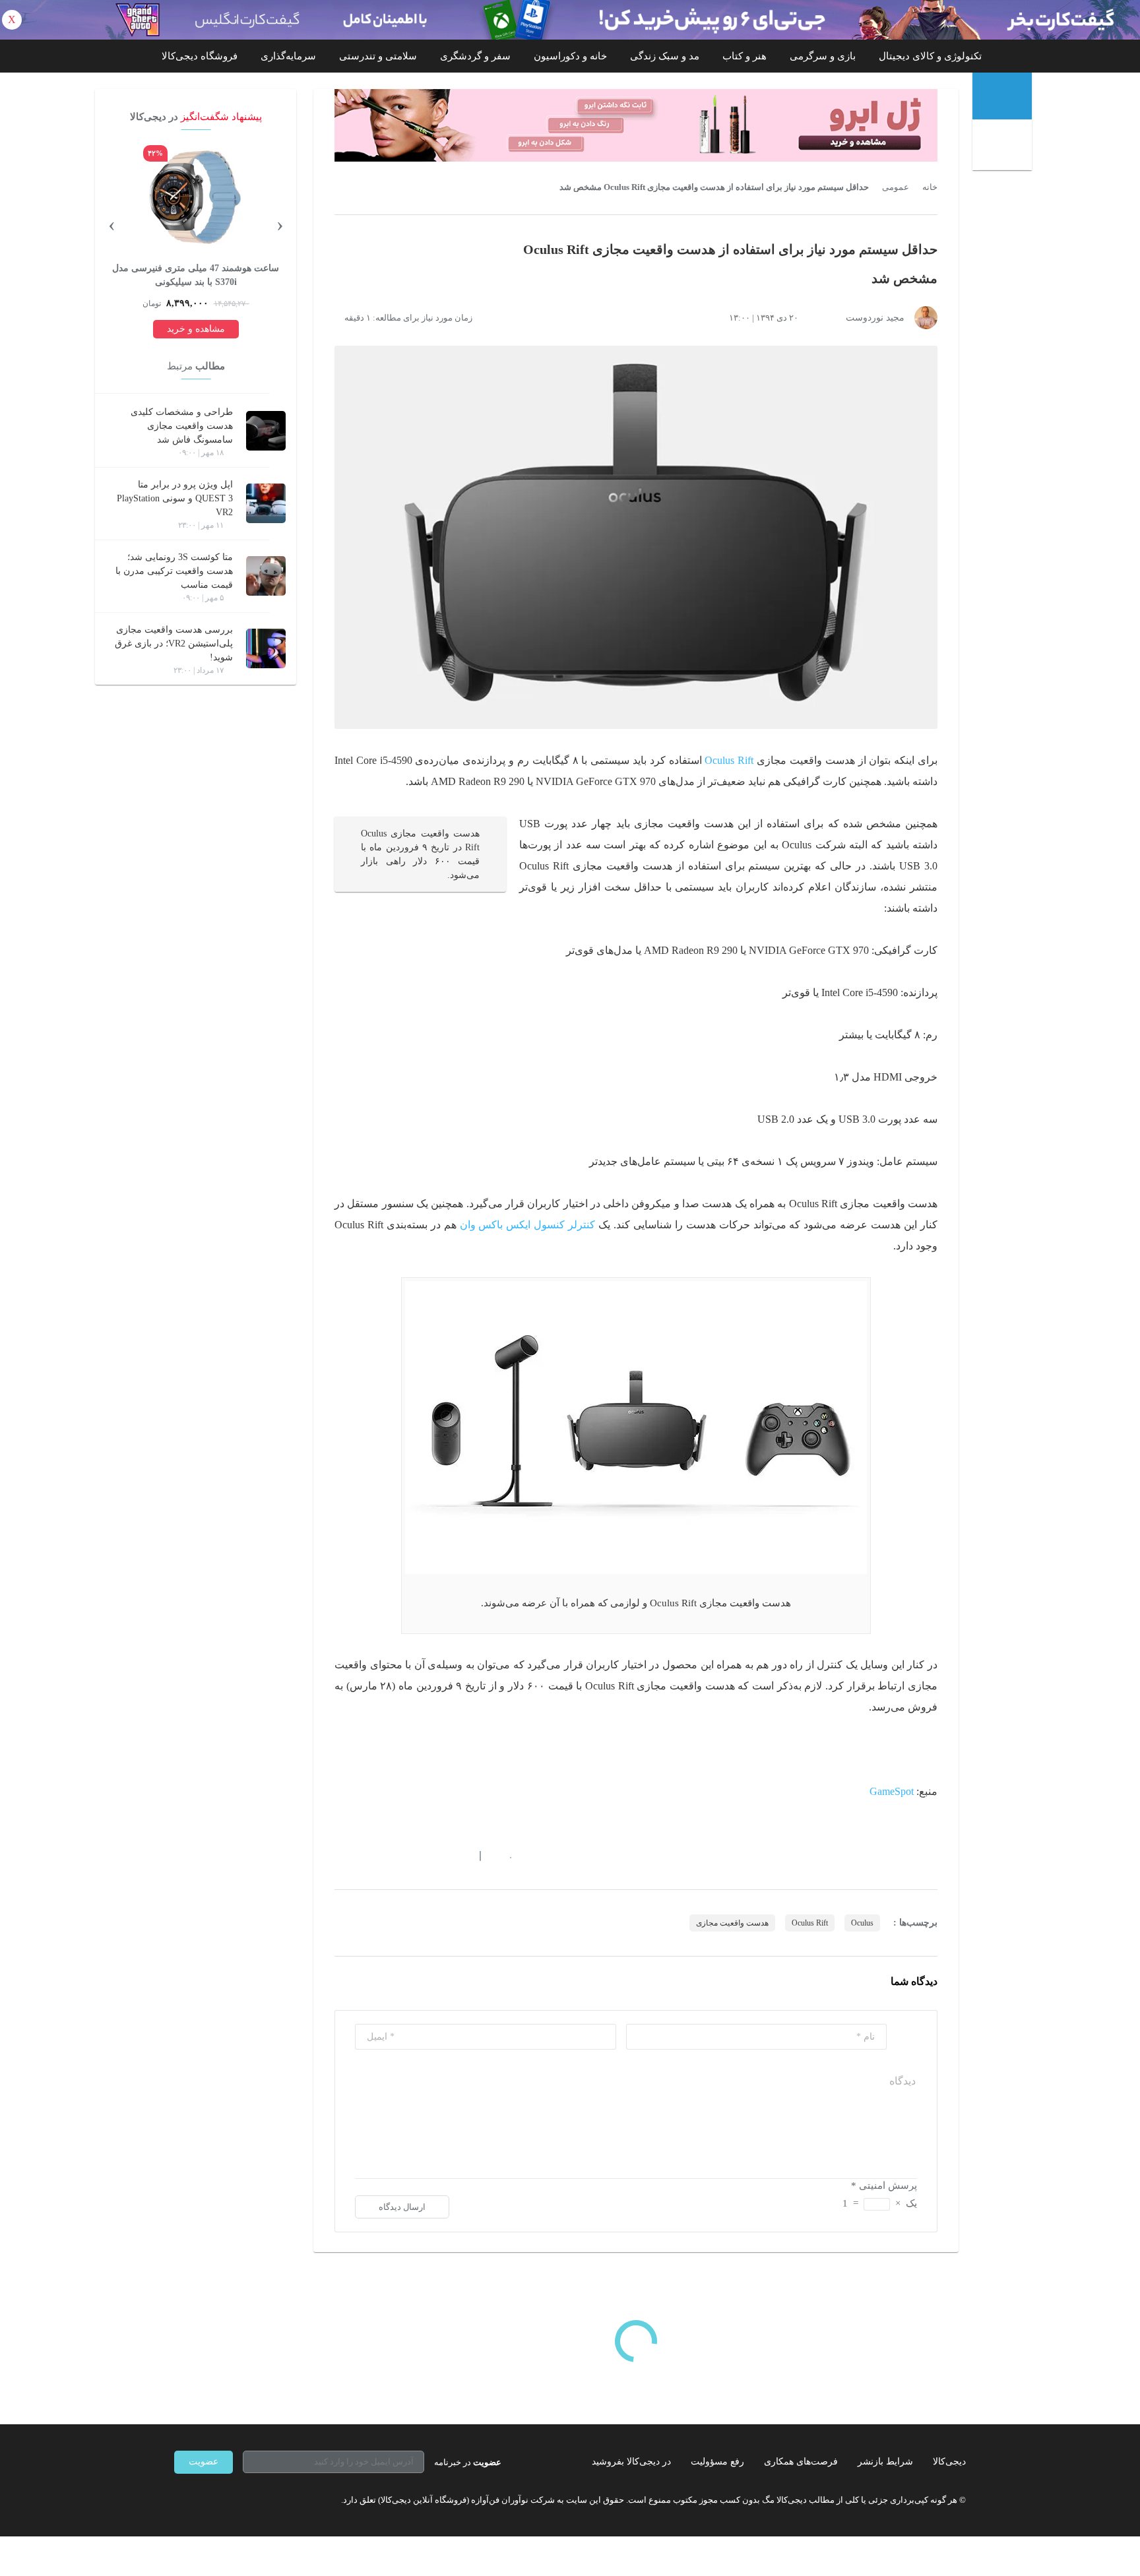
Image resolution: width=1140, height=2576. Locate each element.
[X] (227, 2500)
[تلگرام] (179, 2500)
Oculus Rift (729, 760)
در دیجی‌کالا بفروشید (631, 2462)
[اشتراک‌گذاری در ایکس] (387, 1856)
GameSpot (892, 1791)
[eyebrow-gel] (636, 125)
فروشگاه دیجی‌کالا (200, 56)
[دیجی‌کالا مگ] (1002, 96)
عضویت (204, 2462)
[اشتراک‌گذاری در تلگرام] (340, 1856)
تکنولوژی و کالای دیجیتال (930, 56)
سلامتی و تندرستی (378, 56)
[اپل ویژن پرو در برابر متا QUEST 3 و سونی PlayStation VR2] (266, 503)
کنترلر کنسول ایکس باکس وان (528, 1225)
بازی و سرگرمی (823, 56)
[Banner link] (570, 20)
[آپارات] (251, 2500)
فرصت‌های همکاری (801, 2462)
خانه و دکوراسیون (570, 56)
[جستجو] (1004, 146)
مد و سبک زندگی (665, 56)
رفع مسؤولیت (717, 2462)
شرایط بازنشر (885, 2462)
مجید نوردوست (875, 318)
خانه (930, 187)
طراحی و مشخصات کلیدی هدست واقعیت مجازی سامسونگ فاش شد (182, 426)
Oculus (862, 1923)
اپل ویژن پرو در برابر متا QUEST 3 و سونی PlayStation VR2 (175, 498)
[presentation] (280, 224)
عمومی (896, 187)
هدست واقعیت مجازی (732, 1923)
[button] (504, 1856)
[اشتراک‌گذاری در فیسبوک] (411, 1856)
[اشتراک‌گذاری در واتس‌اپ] (364, 1856)
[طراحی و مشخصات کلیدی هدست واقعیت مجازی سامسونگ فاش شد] (266, 431)
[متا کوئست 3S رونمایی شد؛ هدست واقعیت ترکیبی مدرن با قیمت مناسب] (266, 576)
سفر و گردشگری (475, 56)
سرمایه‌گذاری (288, 56)
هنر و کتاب (744, 56)
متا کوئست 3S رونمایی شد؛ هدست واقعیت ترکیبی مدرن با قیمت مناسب (174, 571)
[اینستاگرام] (203, 2500)
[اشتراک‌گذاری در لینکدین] (435, 1856)
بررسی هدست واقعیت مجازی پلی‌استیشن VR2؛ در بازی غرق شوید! (174, 644)
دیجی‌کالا (949, 2462)
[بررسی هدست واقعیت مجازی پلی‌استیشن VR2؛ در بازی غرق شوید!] (266, 648)
